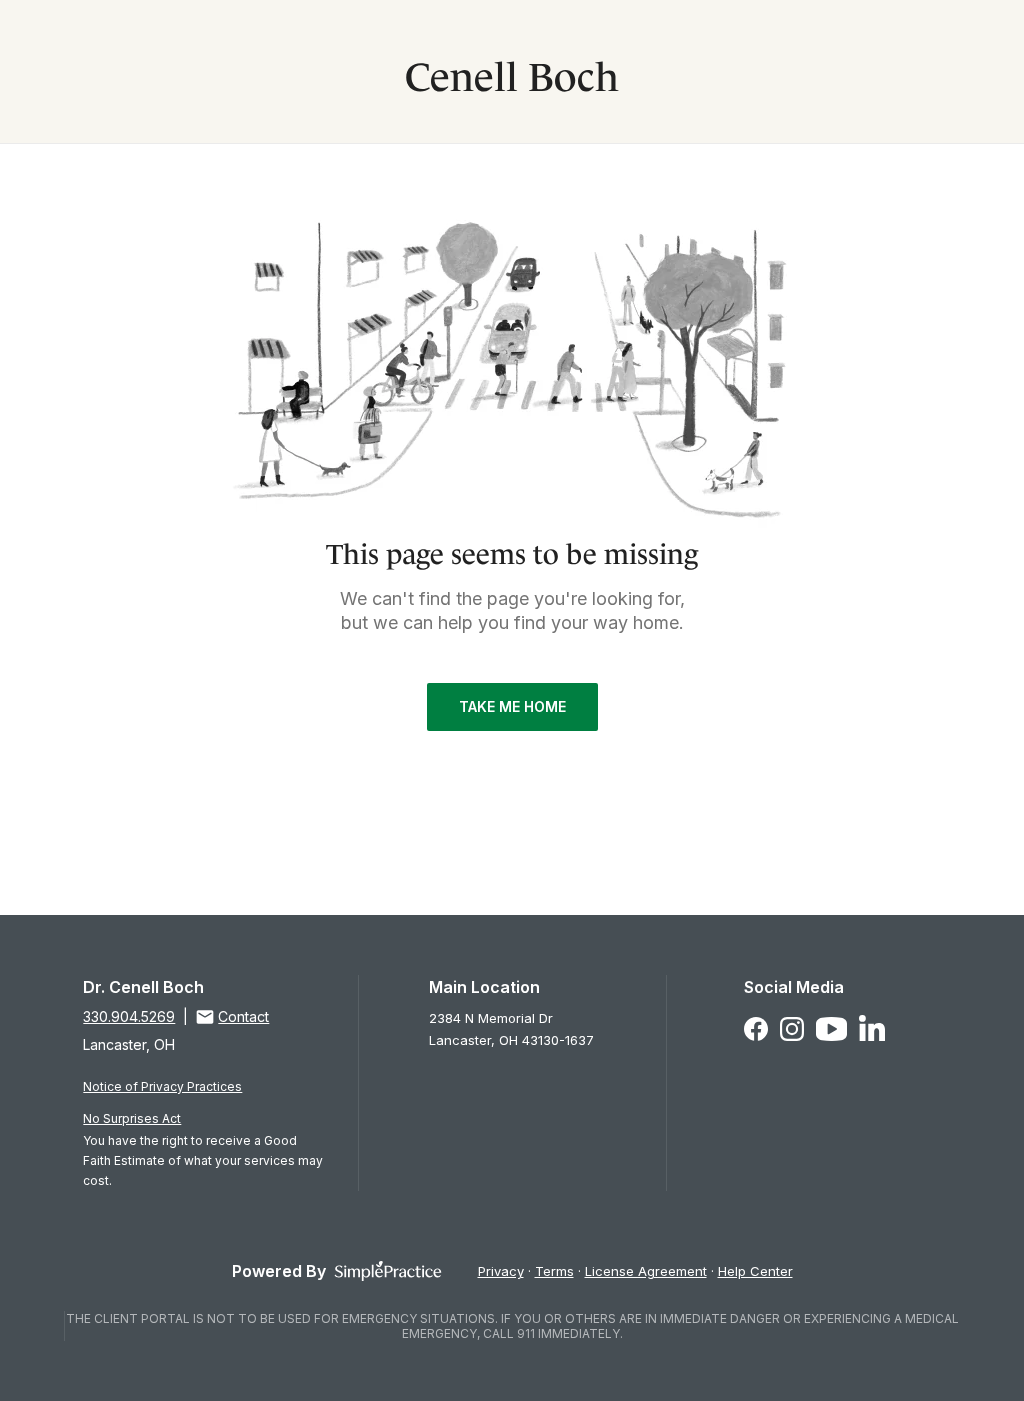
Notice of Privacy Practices (162, 1086)
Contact (243, 1016)
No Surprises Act (132, 1118)
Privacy (501, 1271)
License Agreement (646, 1271)
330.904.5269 (129, 1016)
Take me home (512, 706)
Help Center (755, 1271)
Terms (554, 1271)
